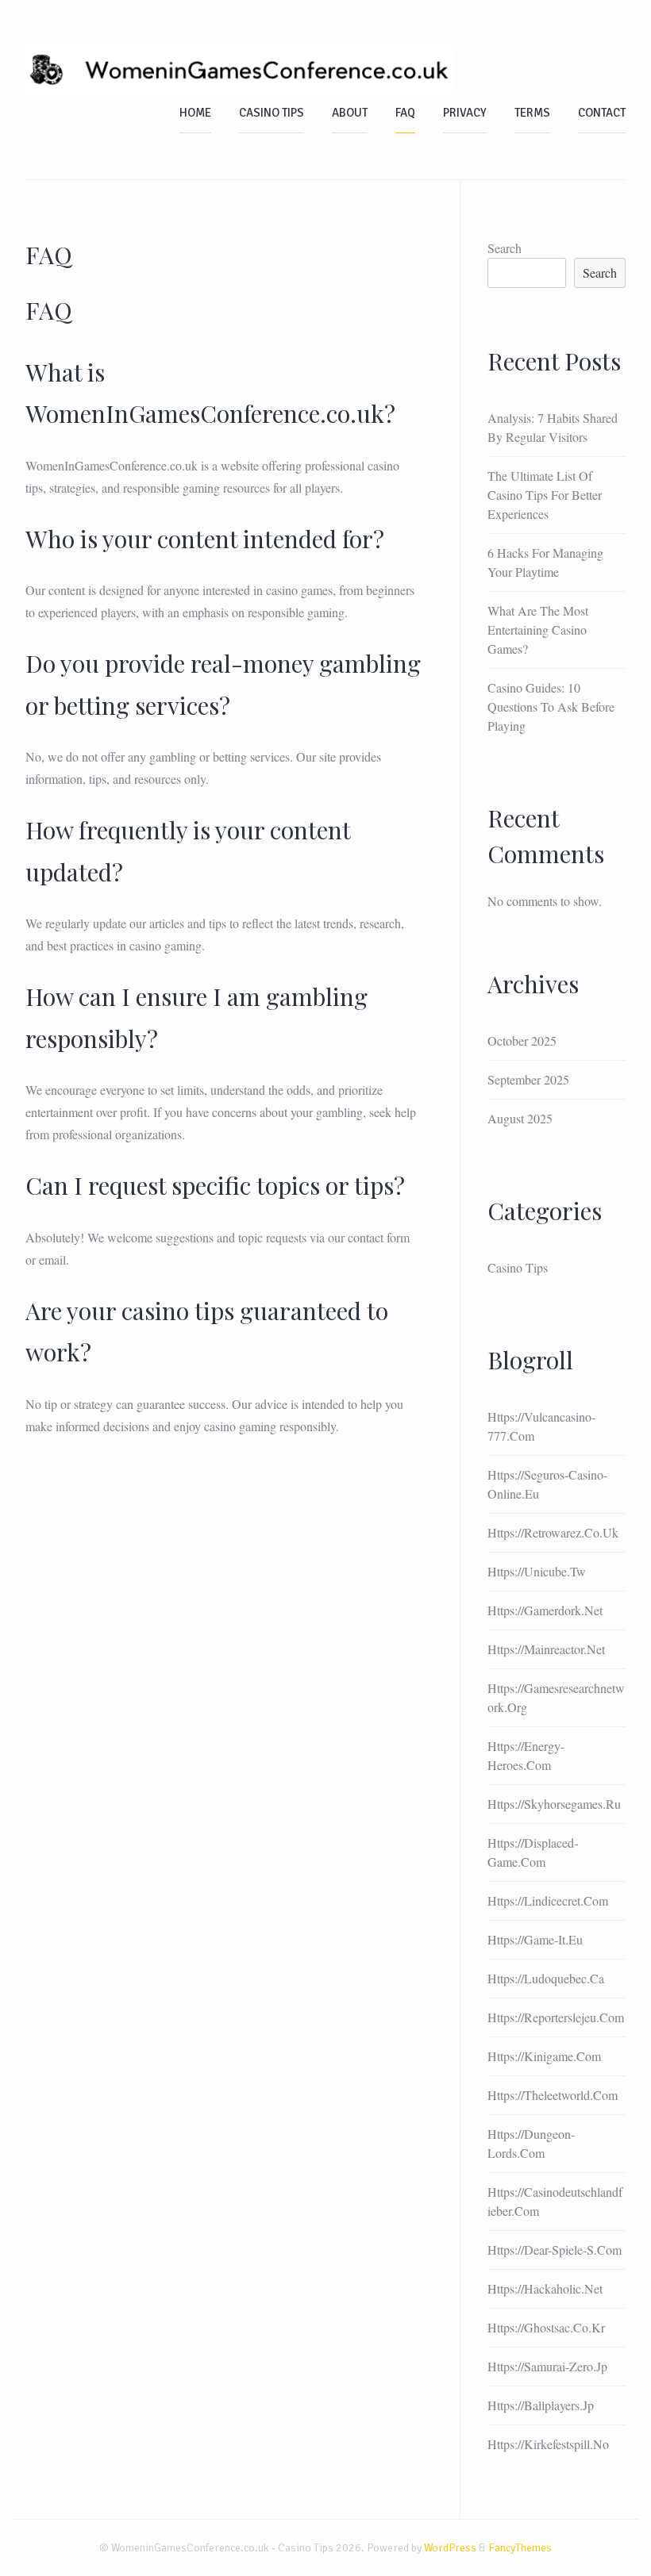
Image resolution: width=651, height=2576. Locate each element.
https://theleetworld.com (553, 2095)
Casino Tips (272, 113)
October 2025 (522, 1040)
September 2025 (528, 1079)
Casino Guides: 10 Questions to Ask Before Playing (551, 706)
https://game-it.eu (535, 1939)
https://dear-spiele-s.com (555, 2250)
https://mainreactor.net (546, 1649)
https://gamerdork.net (545, 1610)
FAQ (405, 113)
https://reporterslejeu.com (556, 2017)
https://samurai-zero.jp (547, 2366)
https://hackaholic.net (545, 2288)
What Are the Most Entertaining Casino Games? (538, 630)
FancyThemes (520, 2548)
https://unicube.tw (537, 1571)
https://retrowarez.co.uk (553, 1532)
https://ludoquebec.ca (546, 1978)
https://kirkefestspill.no (548, 2444)
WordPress (450, 2548)
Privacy (465, 113)
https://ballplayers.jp (541, 2405)
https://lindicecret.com (548, 1900)
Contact (602, 113)
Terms (532, 113)
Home (195, 113)
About (350, 113)
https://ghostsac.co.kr (546, 2327)
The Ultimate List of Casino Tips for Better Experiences (545, 495)
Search (505, 248)
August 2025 (520, 1118)
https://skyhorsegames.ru (554, 1804)
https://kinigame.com (544, 2056)
